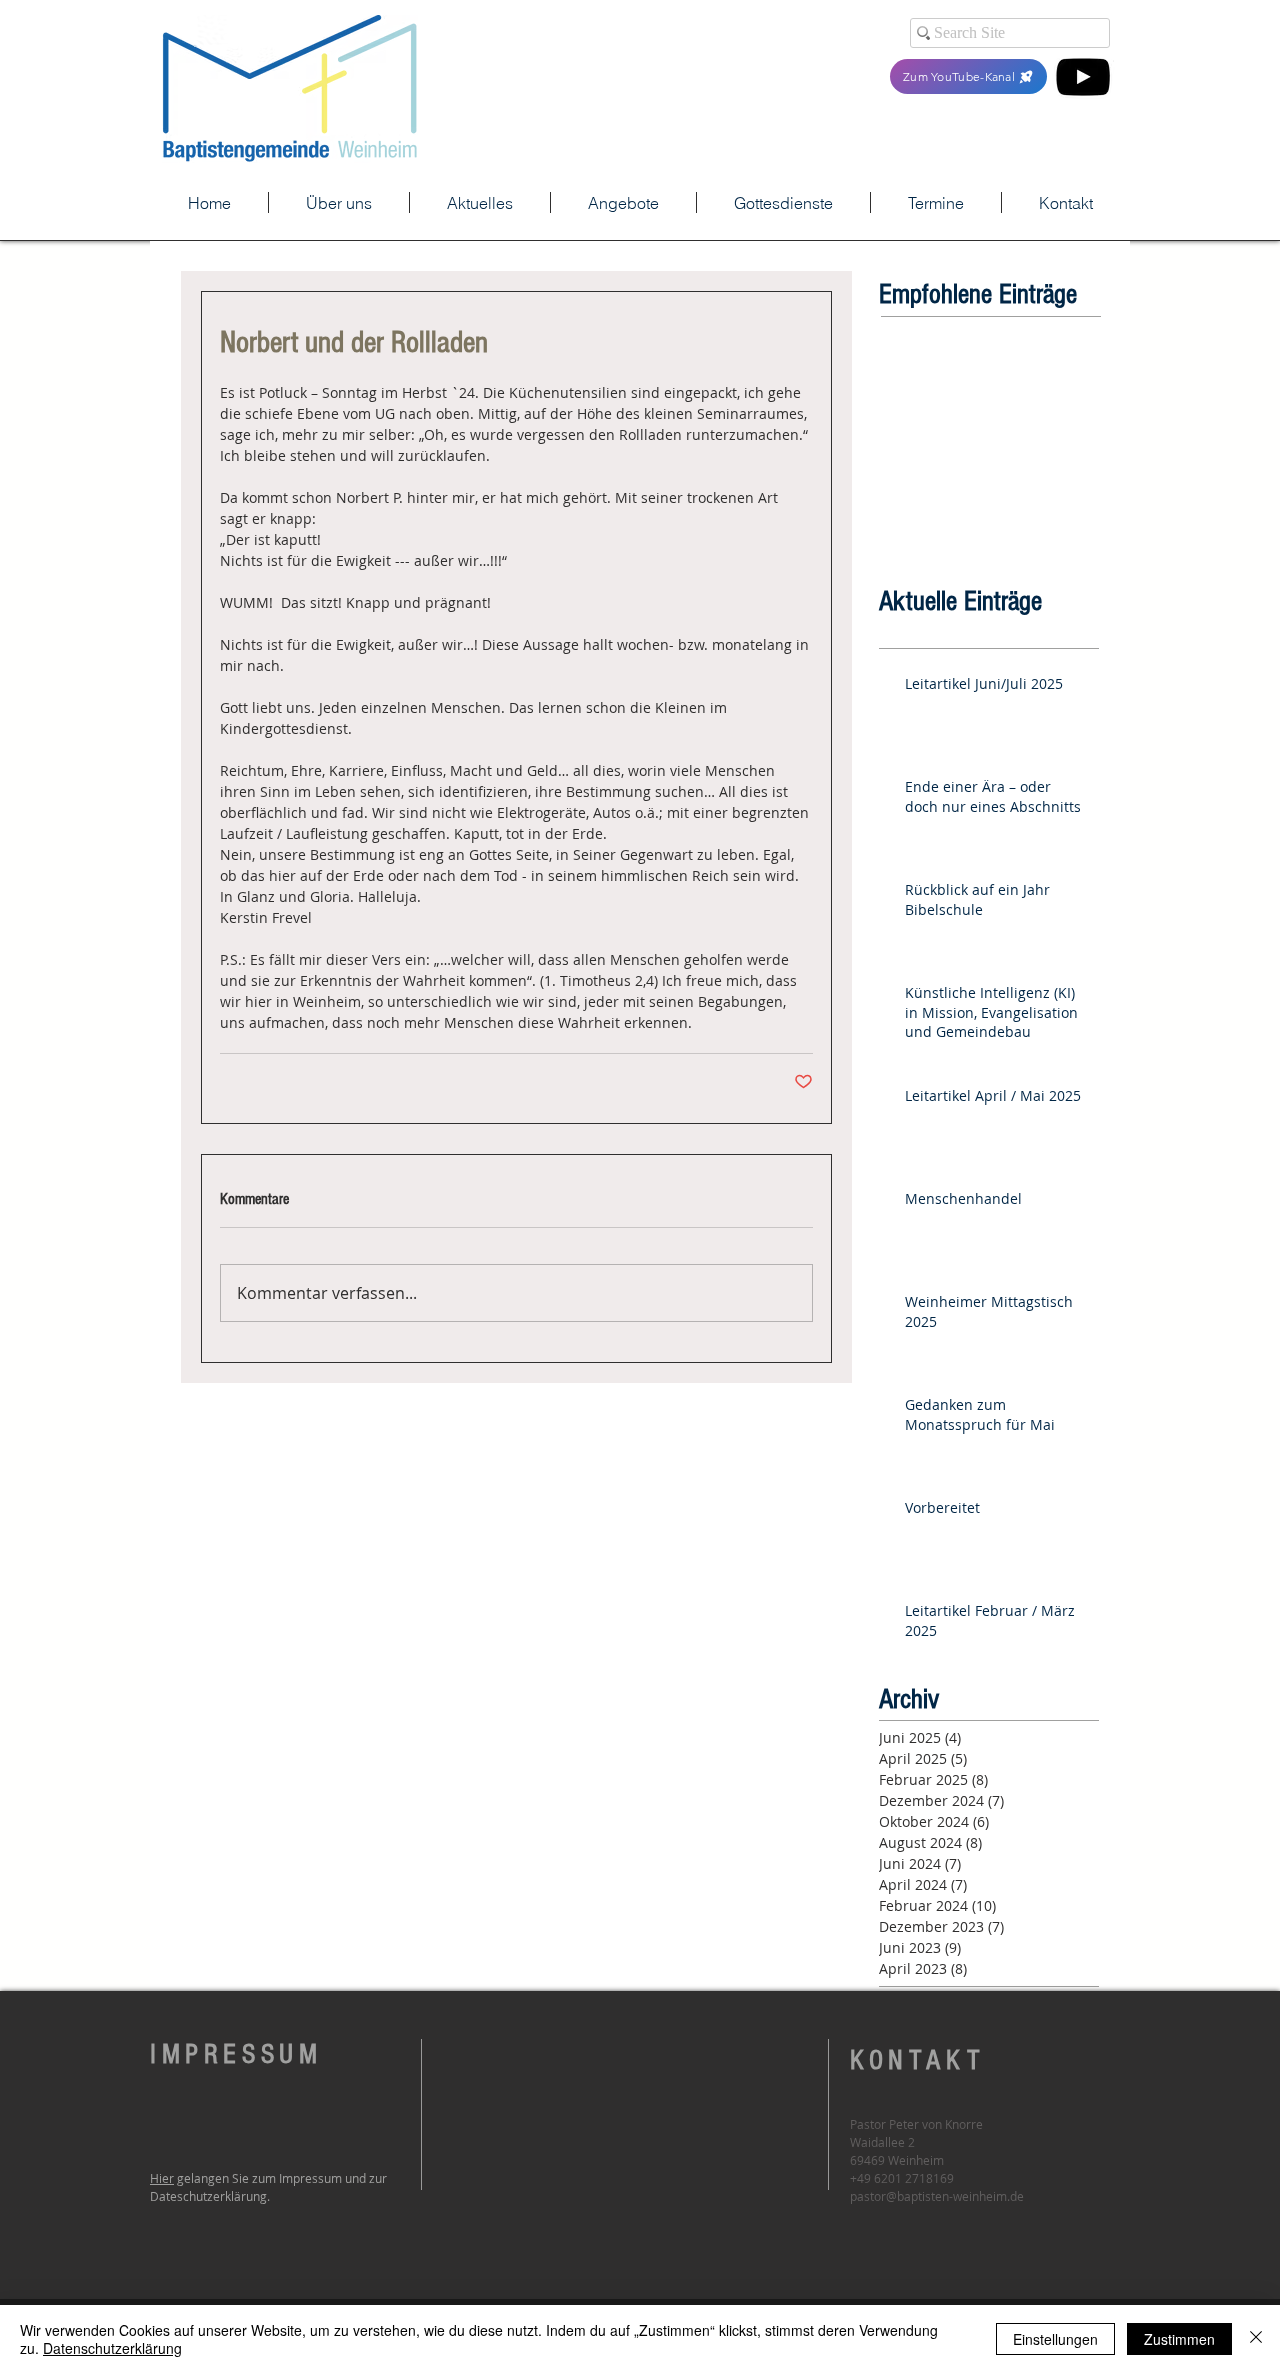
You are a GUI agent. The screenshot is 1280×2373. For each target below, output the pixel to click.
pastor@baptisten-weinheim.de (937, 2196)
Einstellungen (1055, 2339)
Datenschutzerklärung (112, 2348)
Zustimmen (1179, 2339)
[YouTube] (1083, 77)
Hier (162, 2178)
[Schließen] (1256, 2339)
